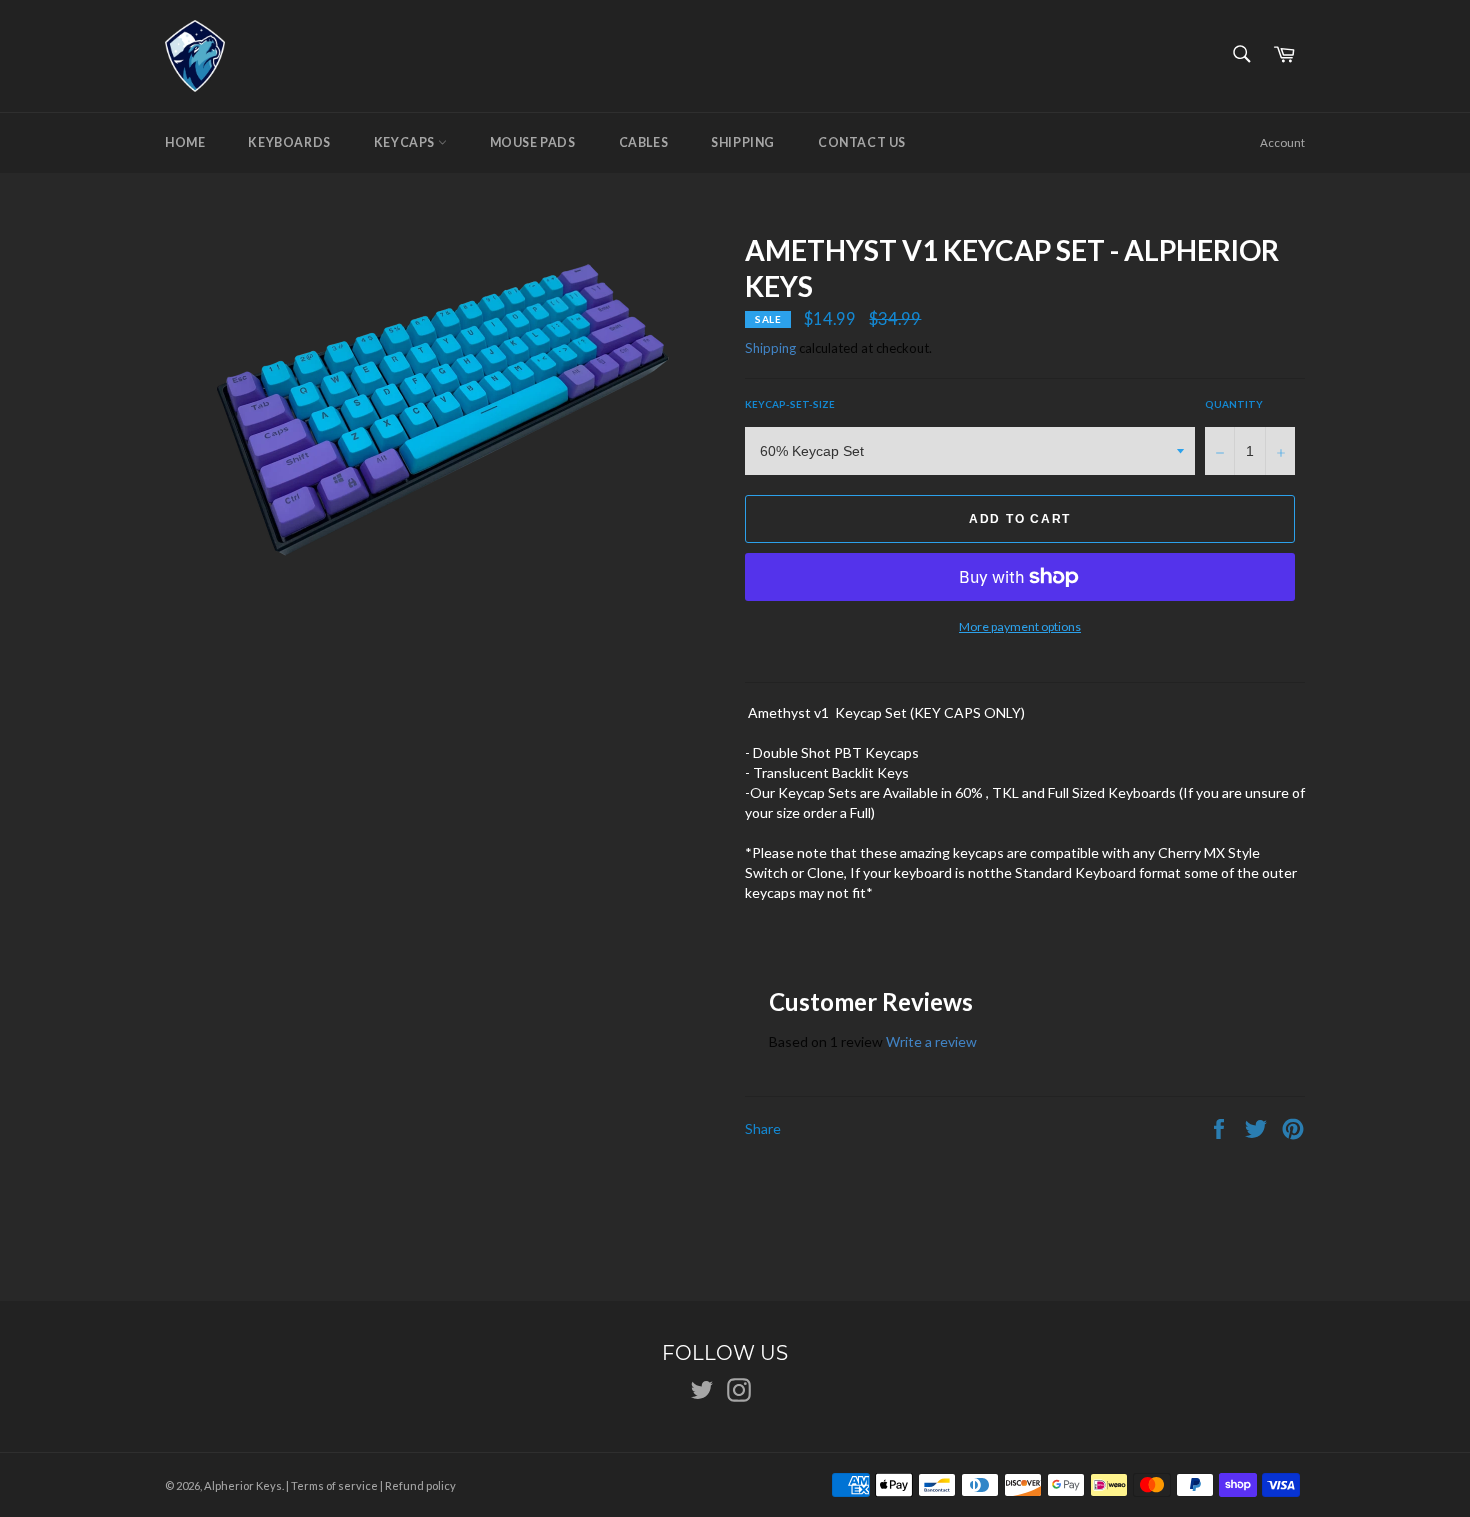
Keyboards (289, 142)
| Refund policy (418, 1485)
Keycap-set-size (790, 404)
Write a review (931, 1041)
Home (185, 142)
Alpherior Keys (243, 1485)
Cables (644, 142)
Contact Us (862, 142)
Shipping (743, 142)
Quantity (1234, 404)
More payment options (1020, 626)
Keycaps (406, 142)
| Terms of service (332, 1485)
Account (1282, 142)
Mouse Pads (533, 142)
